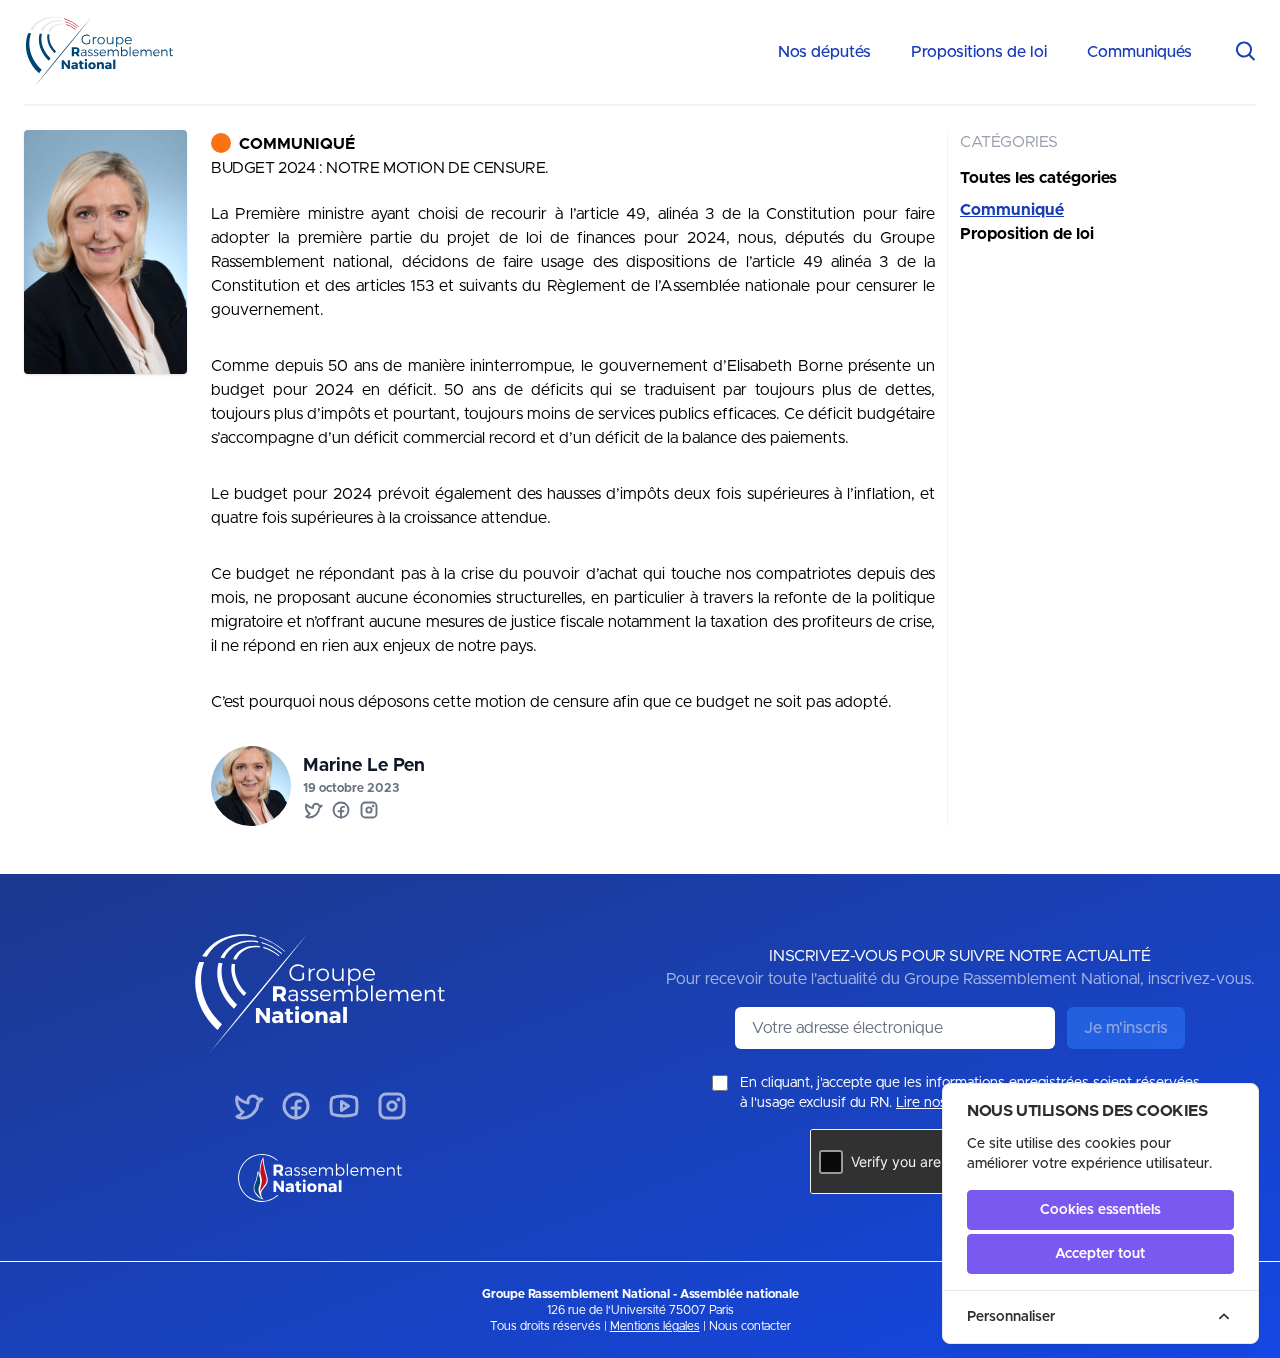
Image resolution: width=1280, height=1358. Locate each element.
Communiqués (1139, 52)
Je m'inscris (1126, 1028)
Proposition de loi (1027, 234)
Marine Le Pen (364, 766)
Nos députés (824, 52)
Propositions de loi (979, 52)
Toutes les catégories (1038, 178)
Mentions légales (655, 1326)
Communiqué (297, 144)
